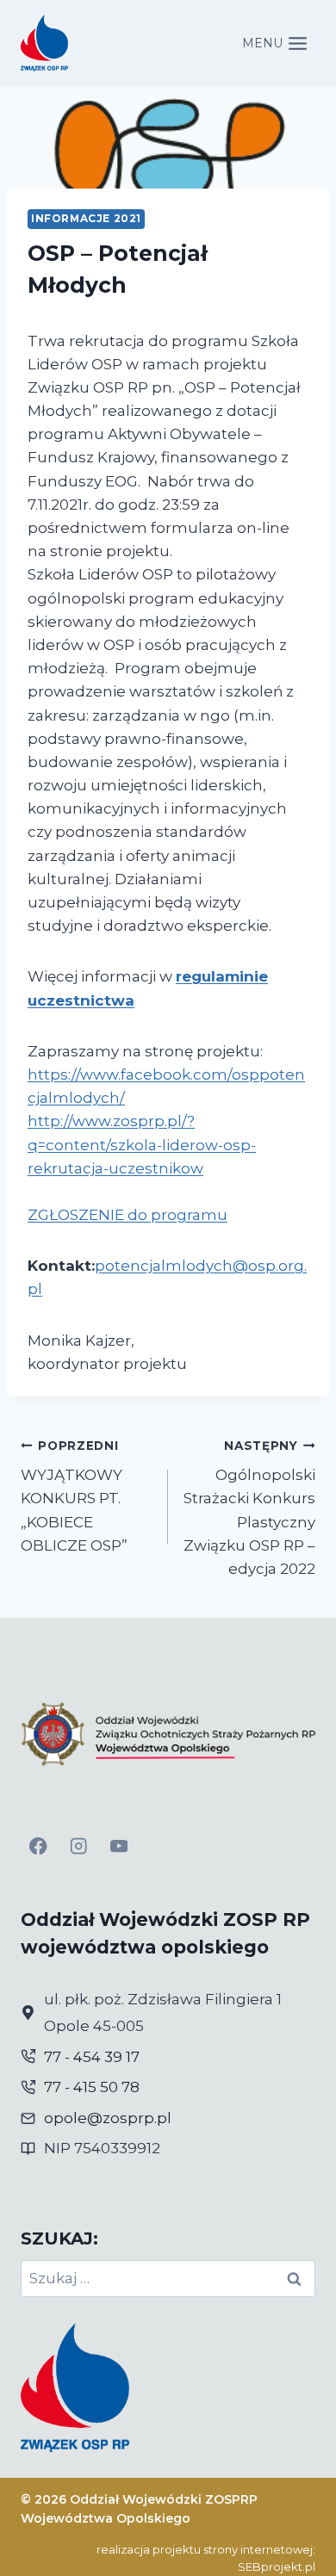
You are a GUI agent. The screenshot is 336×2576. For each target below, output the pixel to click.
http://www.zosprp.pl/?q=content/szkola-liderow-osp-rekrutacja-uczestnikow (142, 1144)
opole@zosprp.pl (108, 2118)
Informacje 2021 (86, 218)
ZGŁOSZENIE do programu (128, 1215)
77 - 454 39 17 (92, 2057)
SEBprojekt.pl (277, 2567)
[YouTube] (119, 1846)
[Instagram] (79, 1846)
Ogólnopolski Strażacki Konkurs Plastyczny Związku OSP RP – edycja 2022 (249, 1508)
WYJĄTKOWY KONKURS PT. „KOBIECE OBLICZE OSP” (74, 1496)
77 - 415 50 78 (92, 2087)
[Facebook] (38, 1846)
